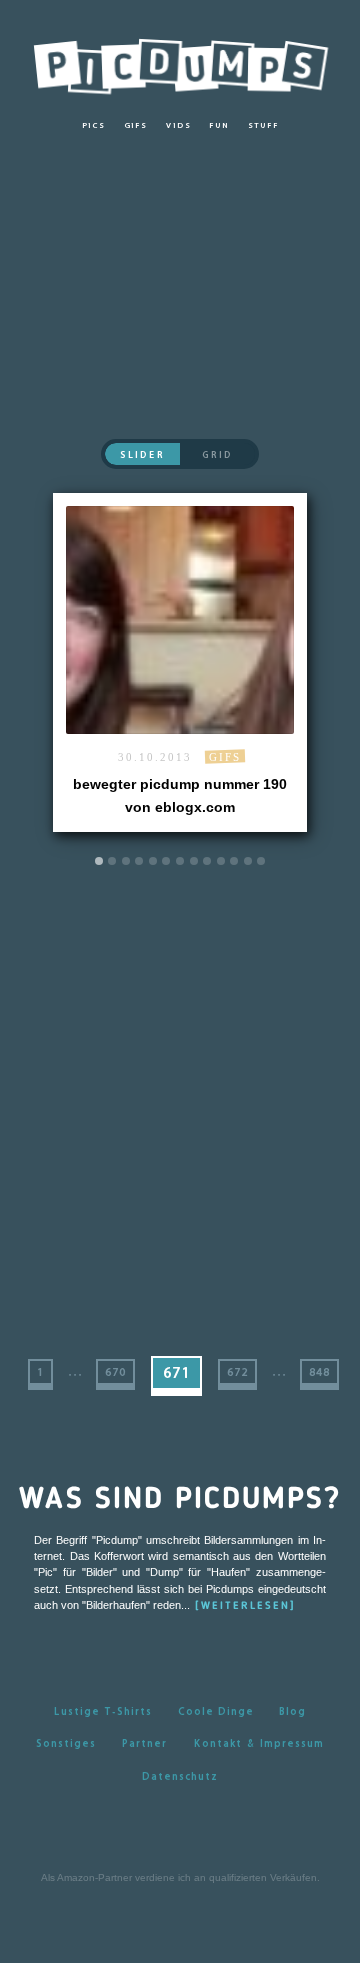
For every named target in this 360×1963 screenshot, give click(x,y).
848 (319, 1372)
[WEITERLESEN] (245, 1606)
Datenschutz (180, 1776)
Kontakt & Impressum (258, 1743)
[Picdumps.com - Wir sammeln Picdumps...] (180, 61)
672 (237, 1372)
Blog (292, 1711)
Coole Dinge (216, 1711)
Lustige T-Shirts (103, 1711)
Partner (144, 1743)
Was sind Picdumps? (180, 1500)
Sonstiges (66, 1743)
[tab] (99, 861)
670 (115, 1372)
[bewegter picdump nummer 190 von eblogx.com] (180, 662)
